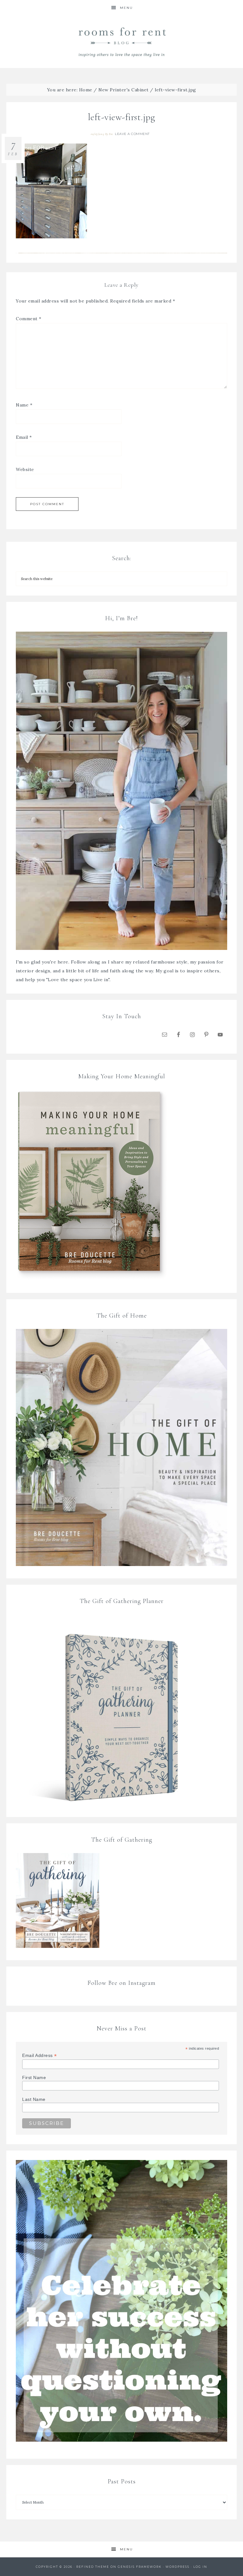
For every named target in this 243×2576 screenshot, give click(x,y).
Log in (200, 2567)
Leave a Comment (132, 134)
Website (25, 469)
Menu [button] (126, 8)
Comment (29, 319)
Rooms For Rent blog (121, 42)
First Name (34, 2077)
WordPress (178, 2567)
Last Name (34, 2099)
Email (24, 437)
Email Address (40, 2056)
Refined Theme (93, 2567)
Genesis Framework (140, 2567)
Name (24, 405)
